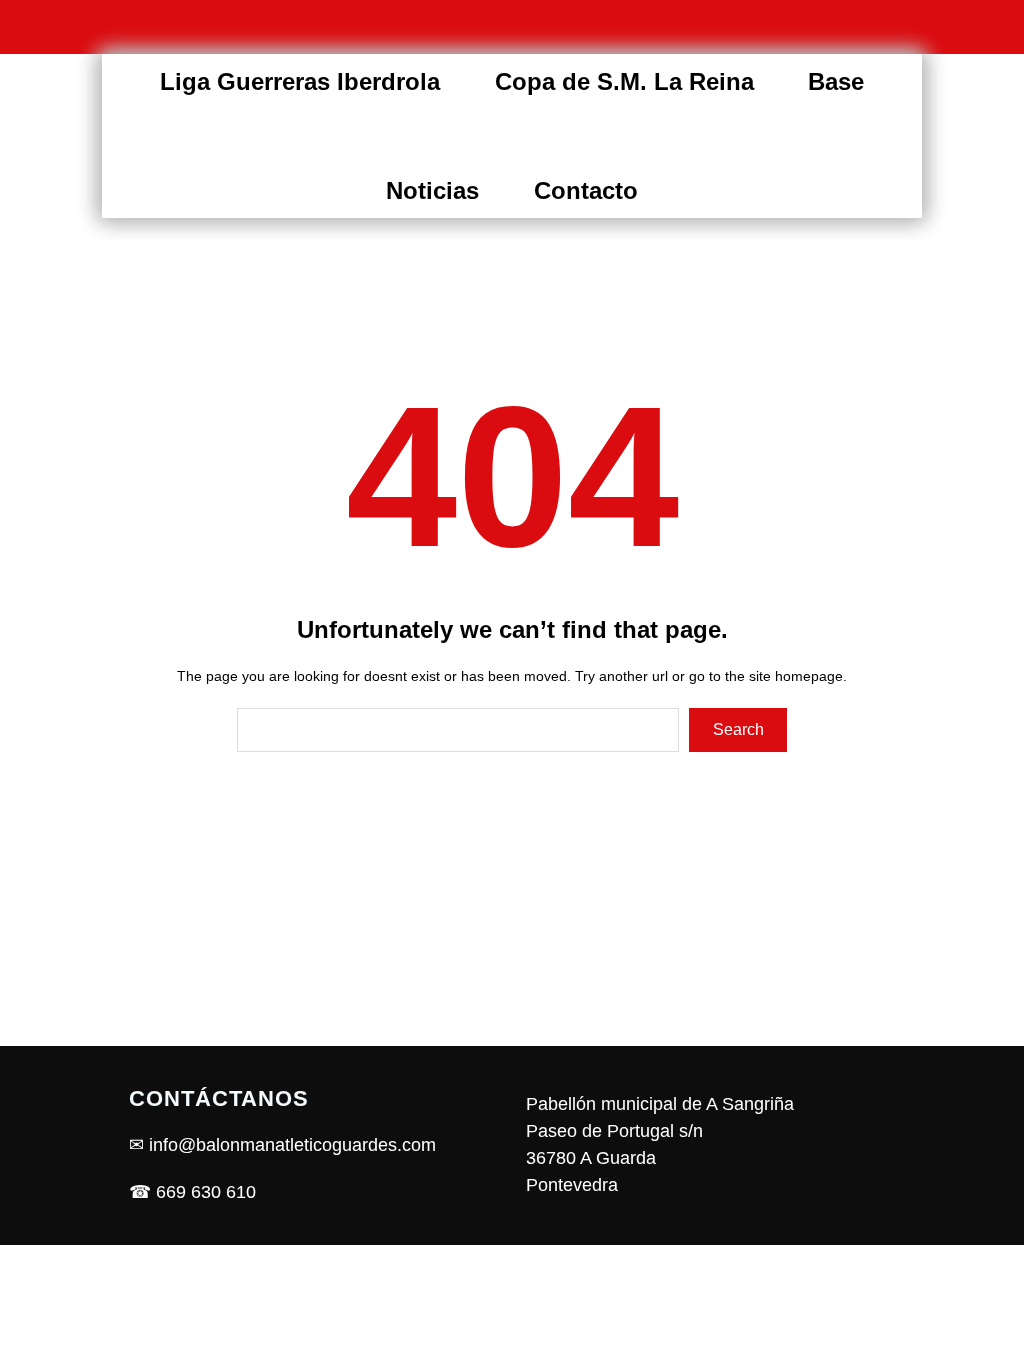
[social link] (848, 27)
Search (738, 729)
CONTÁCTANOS (219, 1098)
